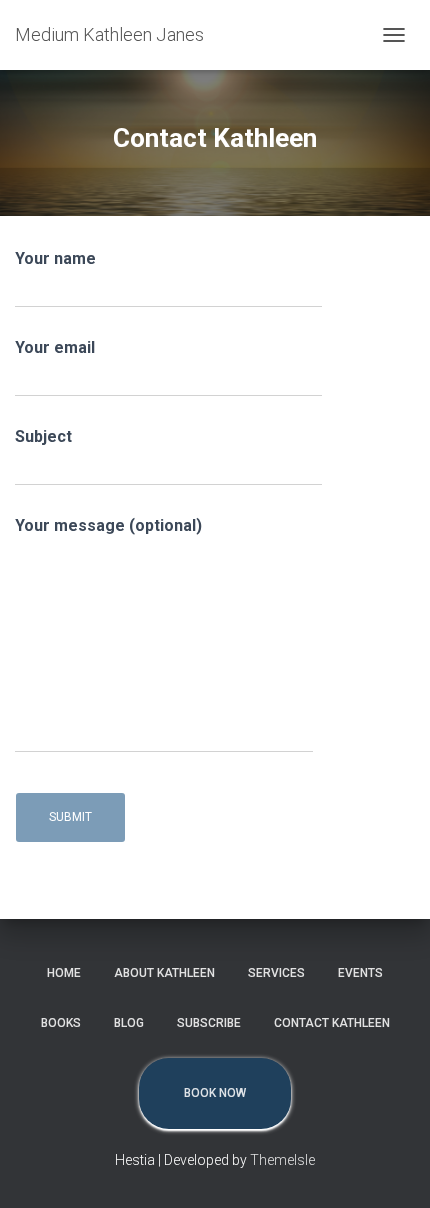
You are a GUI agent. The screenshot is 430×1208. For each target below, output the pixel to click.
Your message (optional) (108, 525)
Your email (55, 347)
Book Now (215, 1093)
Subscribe (209, 1023)
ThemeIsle (282, 1160)
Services (276, 973)
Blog (129, 1023)
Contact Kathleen (332, 1023)
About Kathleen (164, 973)
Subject (43, 436)
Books (61, 1023)
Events (360, 973)
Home (64, 973)
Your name (55, 258)
